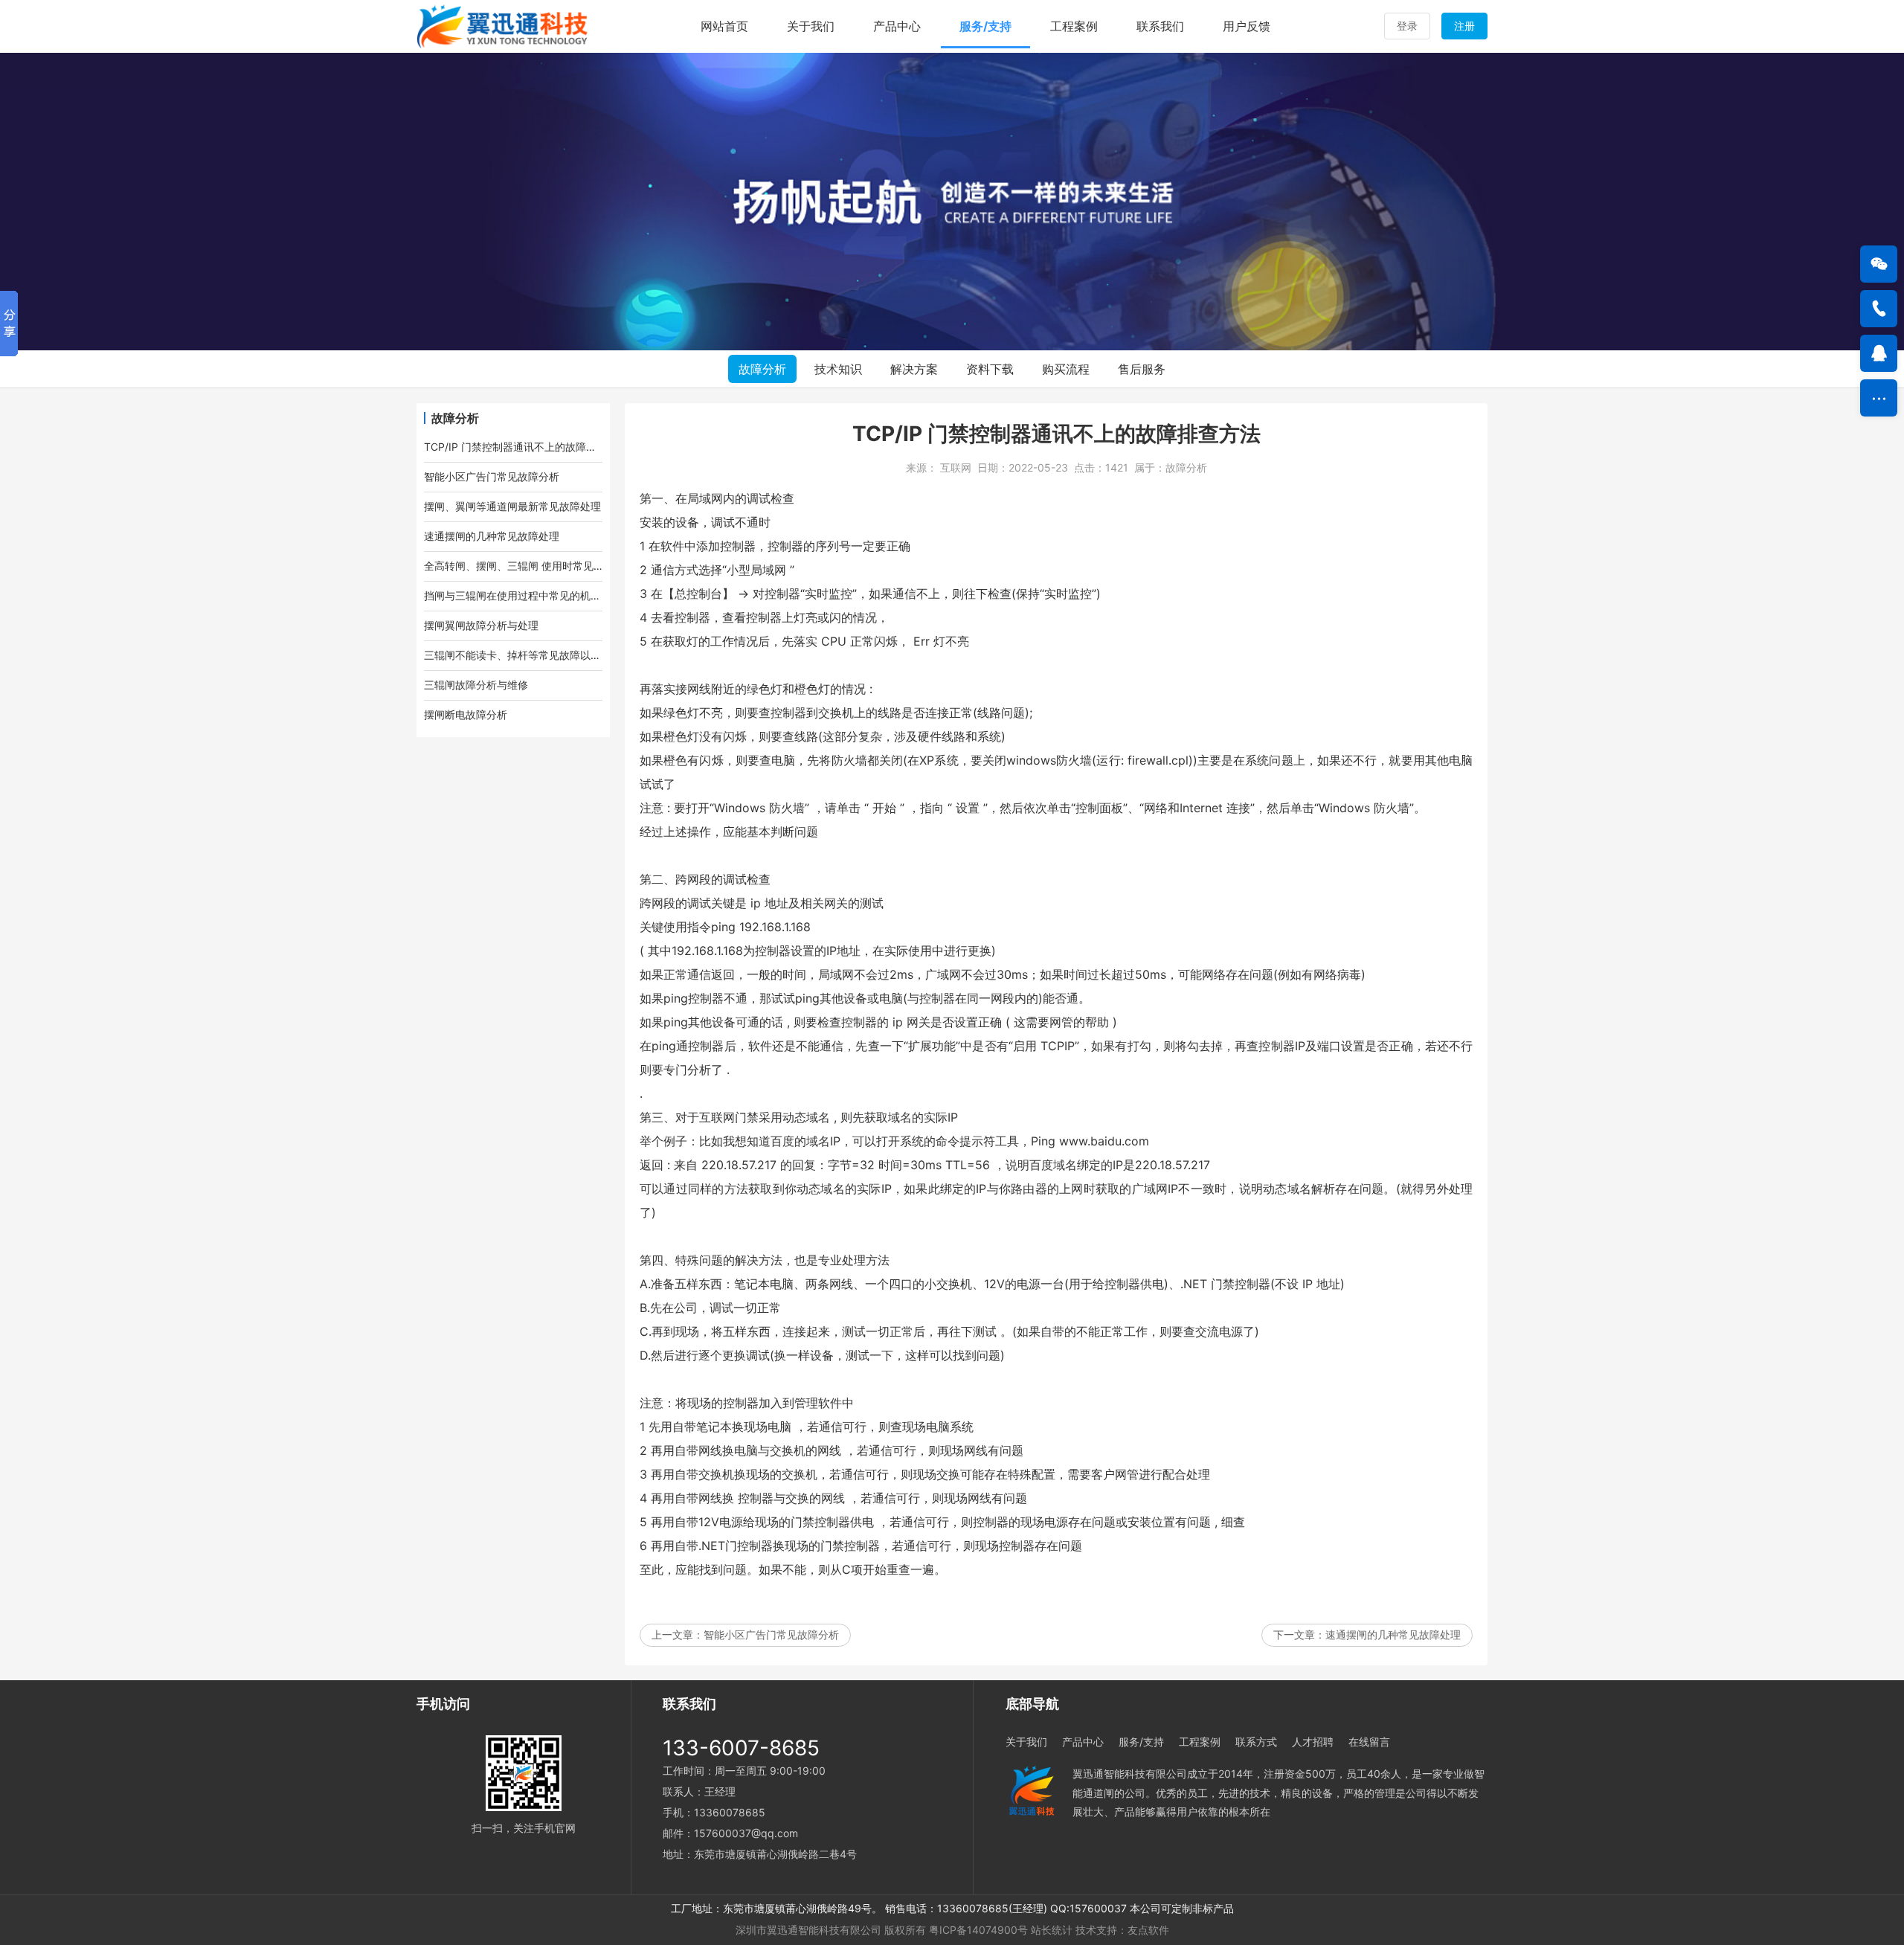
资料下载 (990, 369)
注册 (1464, 26)
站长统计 (1052, 1930)
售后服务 (1142, 369)
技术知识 (838, 369)
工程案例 (1074, 26)
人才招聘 (1313, 1742)
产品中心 (897, 26)
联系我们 (1160, 26)
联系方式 (1256, 1742)
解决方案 (914, 369)
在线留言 (1369, 1742)
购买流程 (1066, 369)
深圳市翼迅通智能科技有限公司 (808, 1930)
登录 (1407, 26)
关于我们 (811, 26)
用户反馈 (1247, 26)
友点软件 (1148, 1930)
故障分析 (762, 369)
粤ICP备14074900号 (978, 1930)
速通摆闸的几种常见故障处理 (1393, 1634)
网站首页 (724, 26)
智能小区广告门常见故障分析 (771, 1634)
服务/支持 (985, 26)
